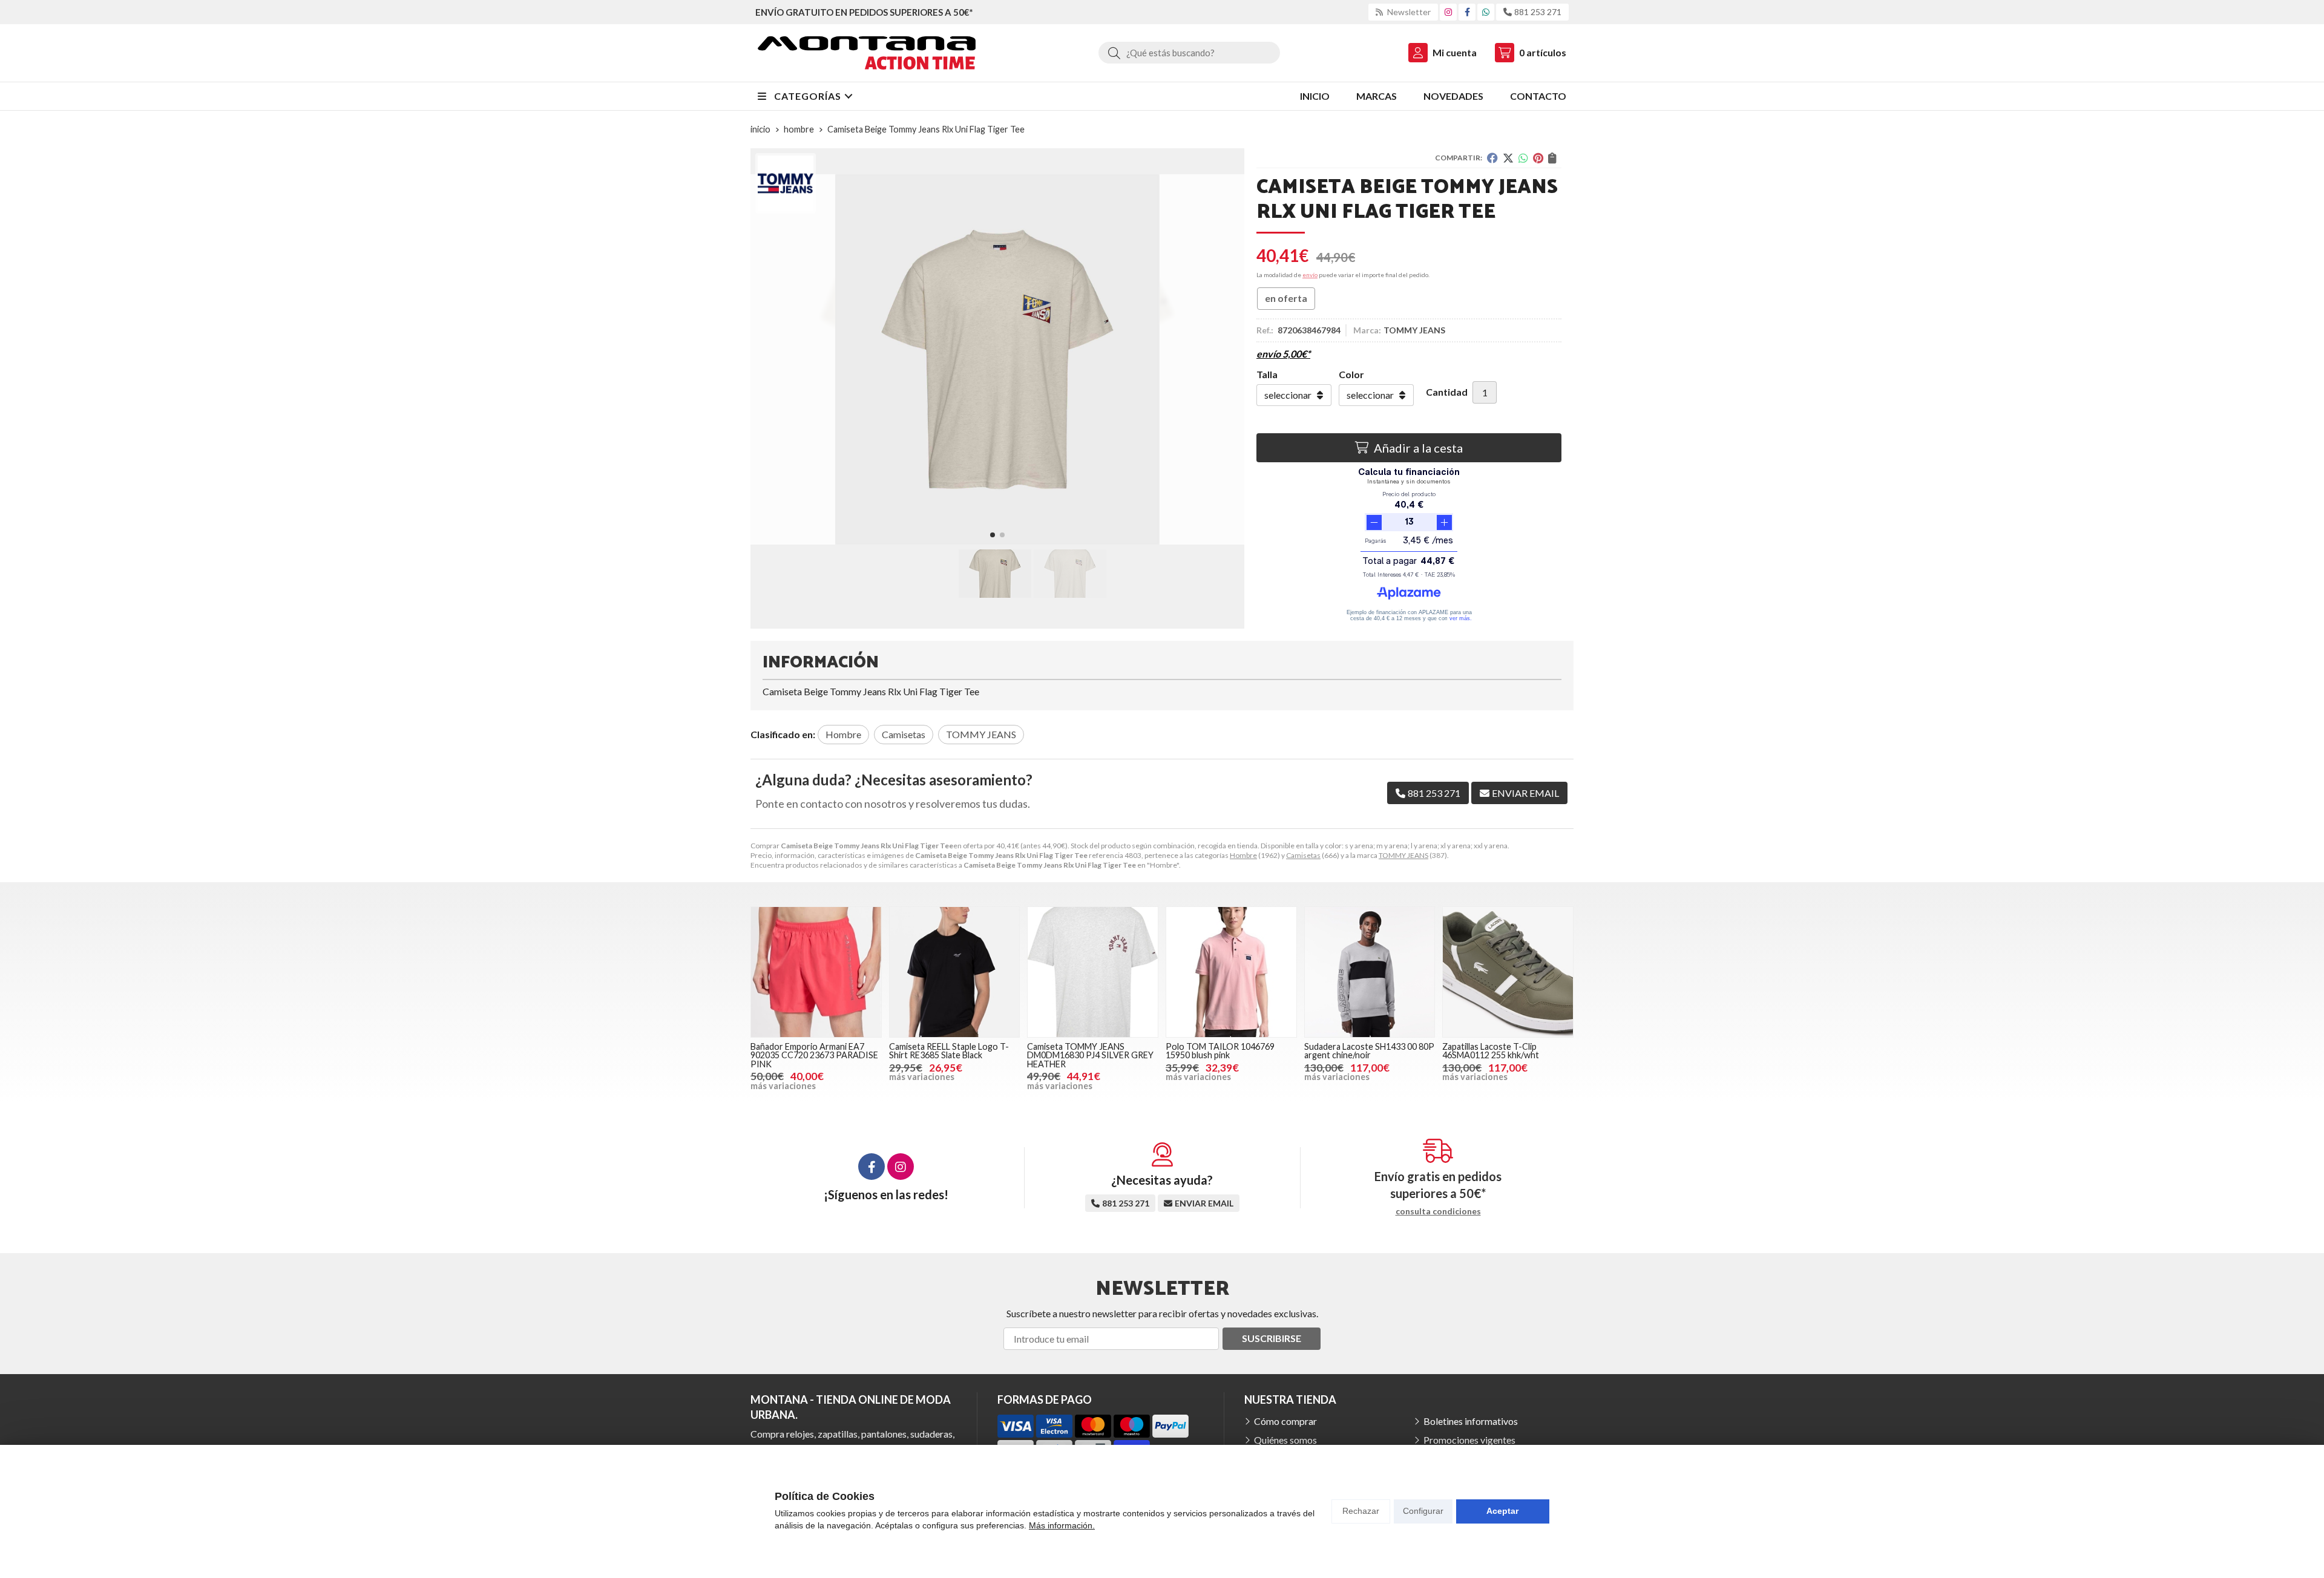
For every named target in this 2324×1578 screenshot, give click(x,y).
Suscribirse (1272, 1338)
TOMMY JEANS (1403, 855)
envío (1310, 275)
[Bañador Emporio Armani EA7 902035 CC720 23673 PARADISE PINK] (816, 972)
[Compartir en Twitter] (1508, 158)
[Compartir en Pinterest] (1538, 158)
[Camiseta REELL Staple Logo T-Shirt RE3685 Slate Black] (955, 972)
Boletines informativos (1471, 1421)
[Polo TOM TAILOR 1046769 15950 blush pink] (1231, 972)
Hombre (1243, 855)
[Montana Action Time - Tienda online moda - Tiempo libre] (867, 53)
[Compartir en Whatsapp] (1523, 158)
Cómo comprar (1285, 1421)
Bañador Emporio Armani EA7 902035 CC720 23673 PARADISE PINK (814, 1055)
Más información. (1062, 1525)
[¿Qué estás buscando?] (1189, 52)
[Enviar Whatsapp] (1486, 12)
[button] (993, 535)
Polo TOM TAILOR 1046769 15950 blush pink (1220, 1051)
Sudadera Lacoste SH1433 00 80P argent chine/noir (1369, 1051)
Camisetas (1303, 855)
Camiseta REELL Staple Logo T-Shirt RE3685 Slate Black (949, 1051)
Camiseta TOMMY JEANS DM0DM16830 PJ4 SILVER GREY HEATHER (1090, 1055)
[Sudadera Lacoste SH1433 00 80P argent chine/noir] (1370, 972)
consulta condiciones (1438, 1211)
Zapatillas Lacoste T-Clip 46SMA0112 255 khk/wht (1491, 1051)
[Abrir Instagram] (1448, 12)
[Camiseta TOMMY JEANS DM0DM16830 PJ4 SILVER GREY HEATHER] (1093, 972)
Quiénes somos (1285, 1440)
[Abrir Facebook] (1467, 12)
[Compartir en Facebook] (1492, 158)
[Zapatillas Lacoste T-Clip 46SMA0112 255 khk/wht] (1508, 972)
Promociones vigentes (1469, 1440)
